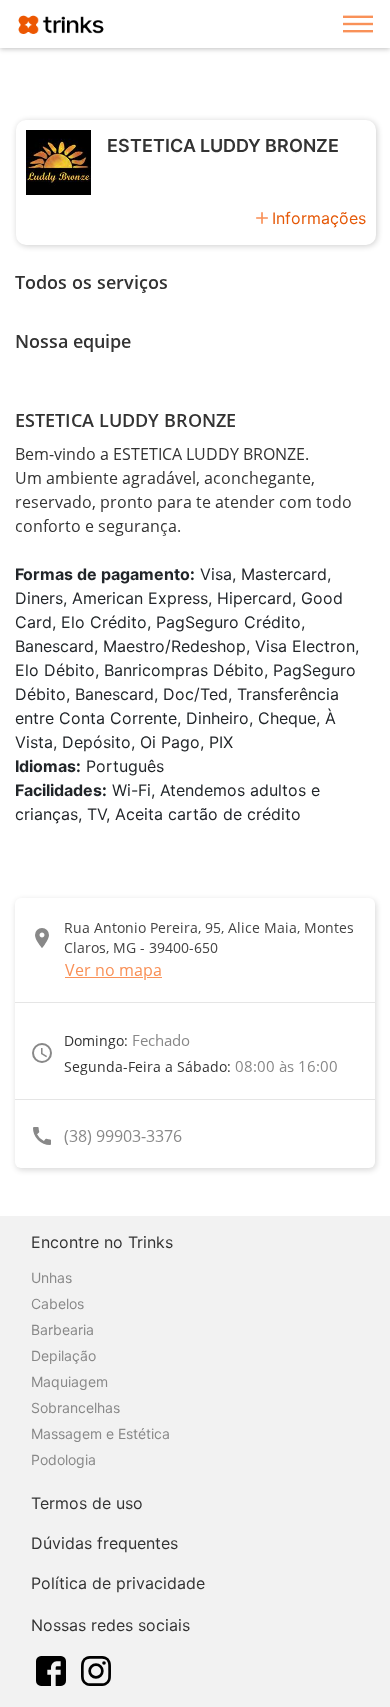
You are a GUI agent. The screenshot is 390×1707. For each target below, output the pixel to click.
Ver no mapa (113, 970)
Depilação (63, 1355)
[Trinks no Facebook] (51, 1669)
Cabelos (57, 1303)
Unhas (51, 1277)
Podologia (63, 1459)
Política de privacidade (118, 1583)
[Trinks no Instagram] (96, 1669)
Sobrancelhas (75, 1407)
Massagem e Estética (100, 1433)
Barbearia (62, 1329)
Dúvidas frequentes (104, 1543)
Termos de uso (87, 1503)
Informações (319, 218)
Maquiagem (69, 1381)
